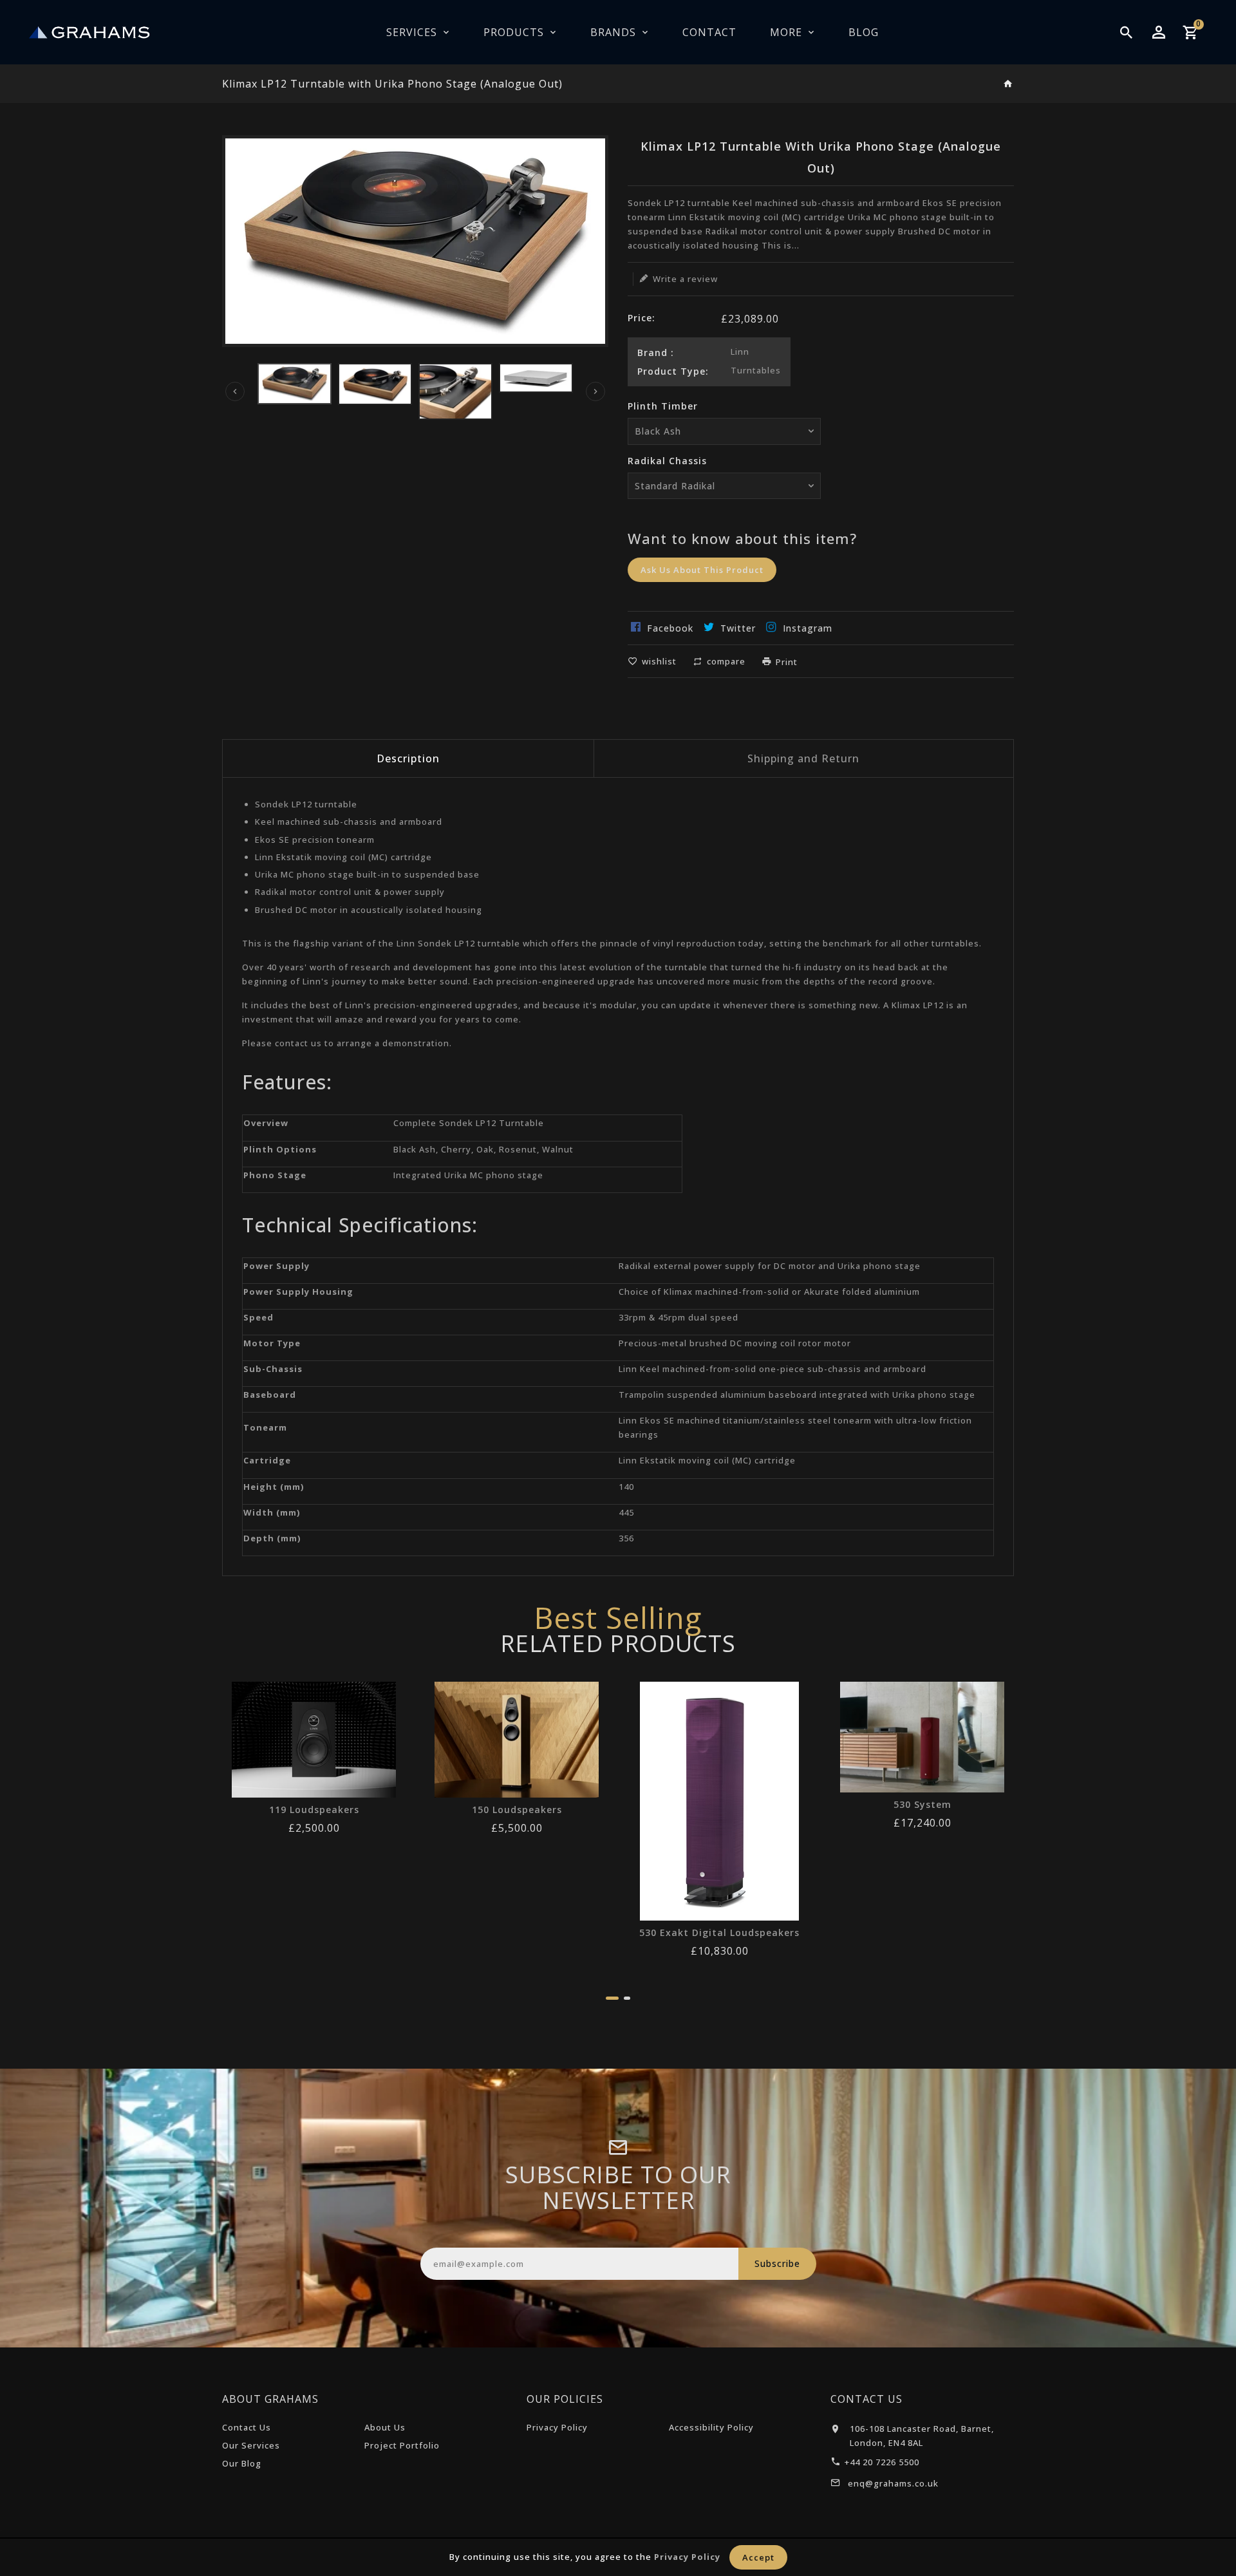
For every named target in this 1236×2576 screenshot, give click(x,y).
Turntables (756, 370)
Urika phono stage (879, 1266)
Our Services (251, 2445)
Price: (641, 318)
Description (408, 758)
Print (787, 662)
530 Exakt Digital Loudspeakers (719, 1933)
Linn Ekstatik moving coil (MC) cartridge (343, 857)
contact (292, 1043)
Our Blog (242, 2463)
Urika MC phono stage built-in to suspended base (367, 874)
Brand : (656, 353)
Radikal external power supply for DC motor (717, 1266)
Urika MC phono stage (494, 1175)
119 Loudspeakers (314, 1810)
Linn (740, 352)
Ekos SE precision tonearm (315, 840)
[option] (295, 384)
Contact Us (247, 2427)
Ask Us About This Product (702, 570)
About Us (385, 2427)
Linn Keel (639, 1369)
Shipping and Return (803, 758)
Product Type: (673, 371)
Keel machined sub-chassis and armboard (349, 822)
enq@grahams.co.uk (893, 2483)
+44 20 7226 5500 (882, 2462)
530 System (922, 1805)
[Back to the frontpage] (1008, 84)
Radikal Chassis (667, 461)
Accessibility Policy (711, 2427)
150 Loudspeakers (517, 1810)
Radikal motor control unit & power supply (350, 892)
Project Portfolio (402, 2445)
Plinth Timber (663, 406)
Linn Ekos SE (647, 1420)
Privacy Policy (557, 2427)
